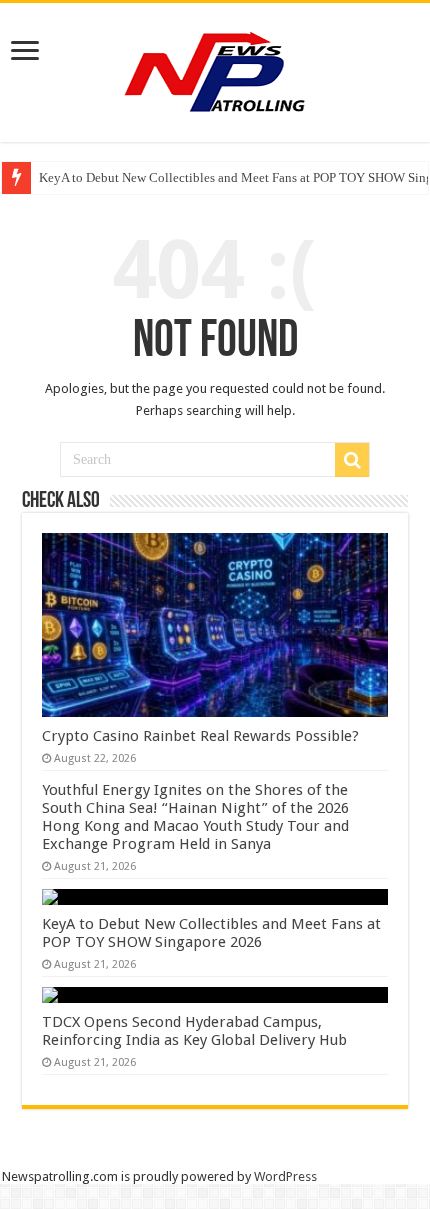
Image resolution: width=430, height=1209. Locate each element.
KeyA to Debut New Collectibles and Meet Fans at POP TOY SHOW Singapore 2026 (211, 933)
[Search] (352, 460)
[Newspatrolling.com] (215, 69)
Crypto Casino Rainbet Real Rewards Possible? (200, 736)
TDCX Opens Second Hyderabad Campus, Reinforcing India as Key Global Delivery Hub (194, 1031)
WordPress (285, 1176)
